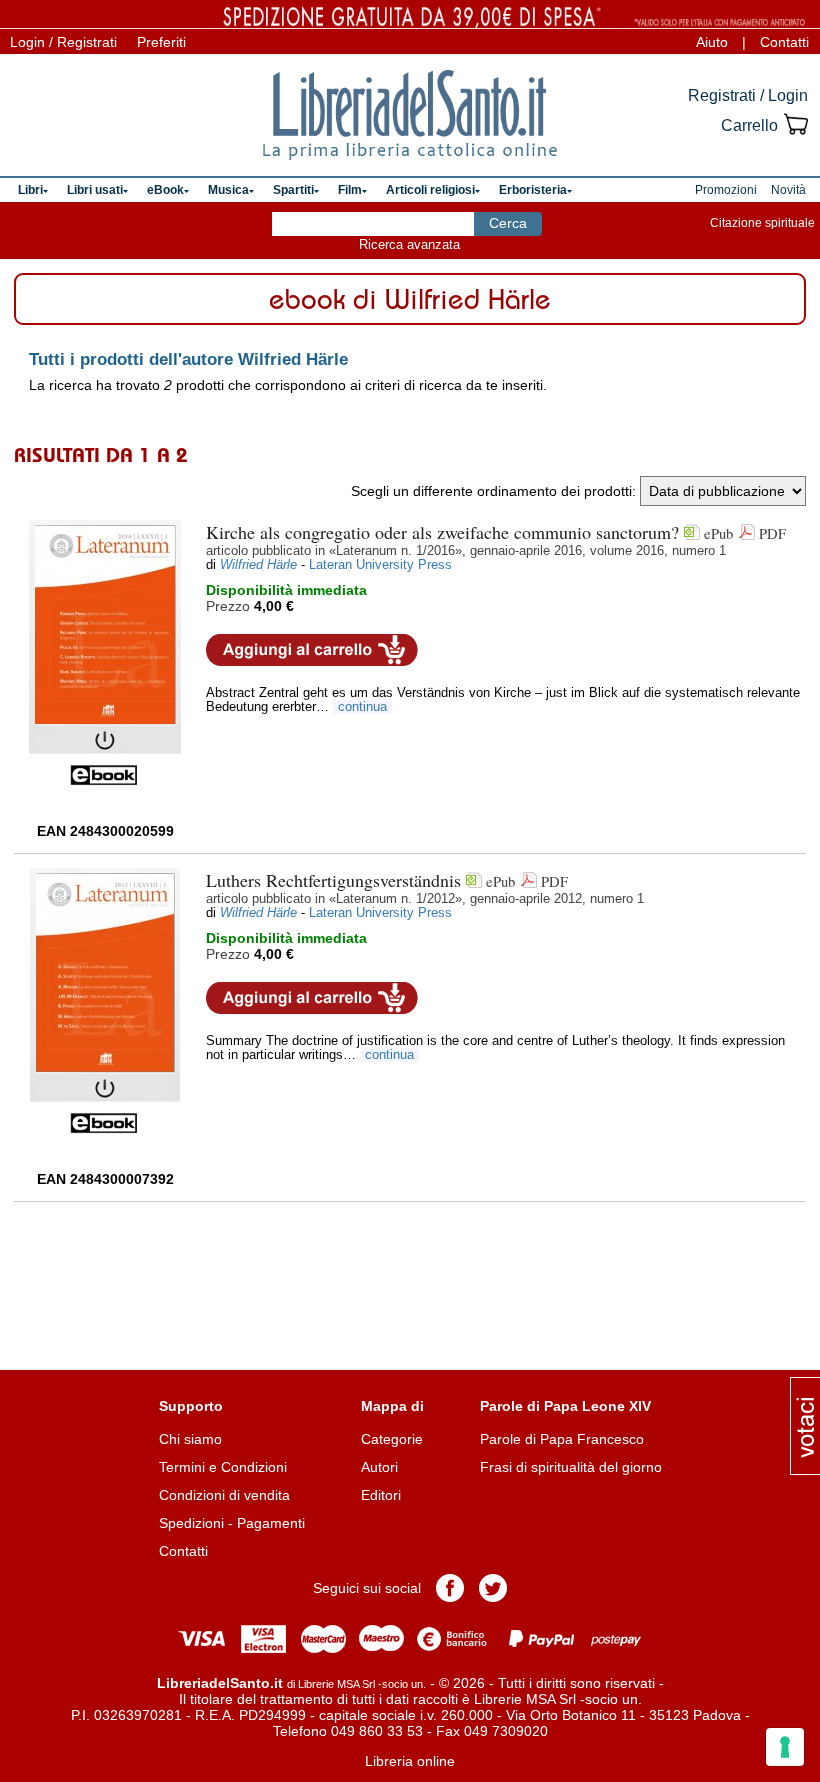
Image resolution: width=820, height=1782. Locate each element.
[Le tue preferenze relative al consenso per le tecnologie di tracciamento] (785, 1747)
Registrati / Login (748, 95)
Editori (381, 1495)
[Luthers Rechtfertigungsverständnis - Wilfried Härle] (105, 1001)
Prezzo (228, 606)
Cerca (508, 223)
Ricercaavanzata (409, 244)
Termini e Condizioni (223, 1467)
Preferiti (161, 42)
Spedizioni (191, 1523)
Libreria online (410, 1761)
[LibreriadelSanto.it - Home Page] (410, 115)
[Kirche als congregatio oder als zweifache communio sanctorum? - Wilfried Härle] (105, 653)
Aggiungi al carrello (312, 650)
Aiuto (712, 42)
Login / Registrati (63, 42)
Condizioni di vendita (224, 1495)
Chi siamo (190, 1439)
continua (362, 707)
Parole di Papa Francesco (562, 1439)
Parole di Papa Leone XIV (565, 1406)
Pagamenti (271, 1523)
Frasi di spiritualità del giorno (571, 1467)
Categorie (392, 1439)
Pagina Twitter (493, 1588)
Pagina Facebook (450, 1588)
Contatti (784, 42)
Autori (379, 1467)
